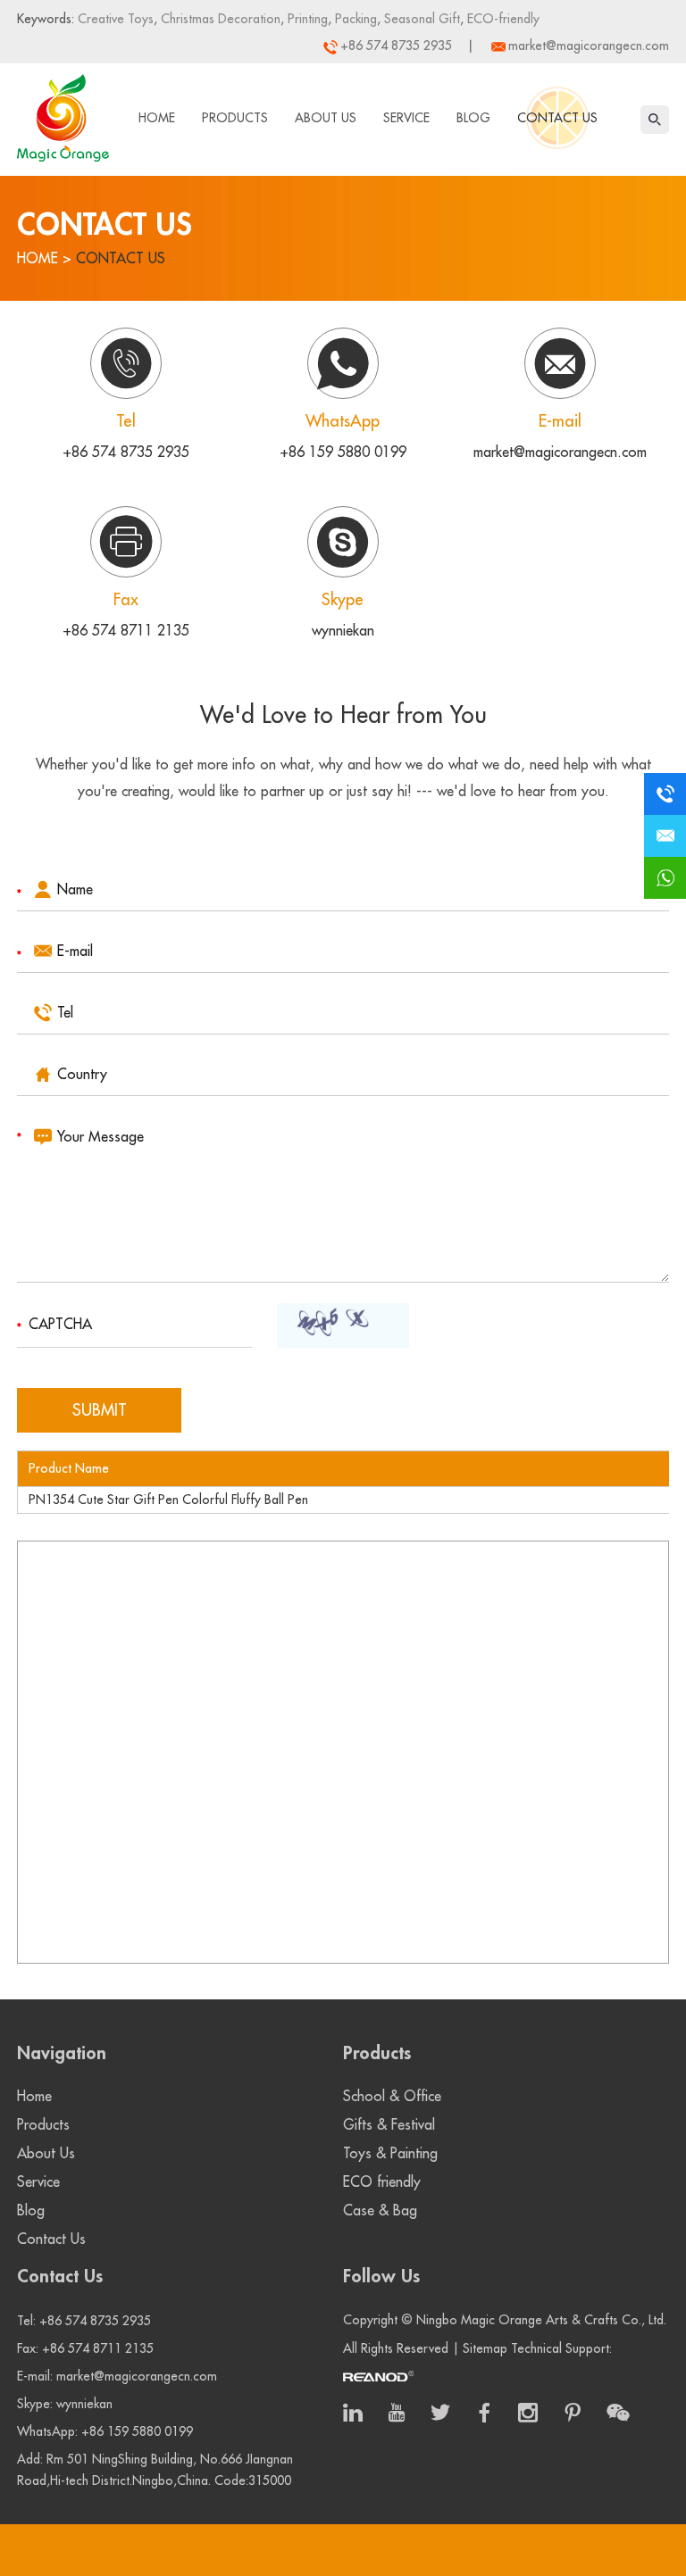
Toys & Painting (390, 2154)
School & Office (392, 2097)
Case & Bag (380, 2211)
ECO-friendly (502, 19)
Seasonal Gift (420, 19)
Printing (306, 19)
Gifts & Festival (389, 2125)
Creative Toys (116, 19)
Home (157, 118)
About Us (326, 118)
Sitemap (485, 2348)
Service (406, 118)
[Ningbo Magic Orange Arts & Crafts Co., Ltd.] (63, 114)
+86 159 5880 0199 (343, 453)
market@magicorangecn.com (589, 46)
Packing (354, 19)
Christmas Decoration (219, 19)
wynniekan (343, 631)
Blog (473, 118)
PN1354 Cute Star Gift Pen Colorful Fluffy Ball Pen (168, 1500)
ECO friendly (382, 2182)
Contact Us (557, 118)
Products (235, 118)
